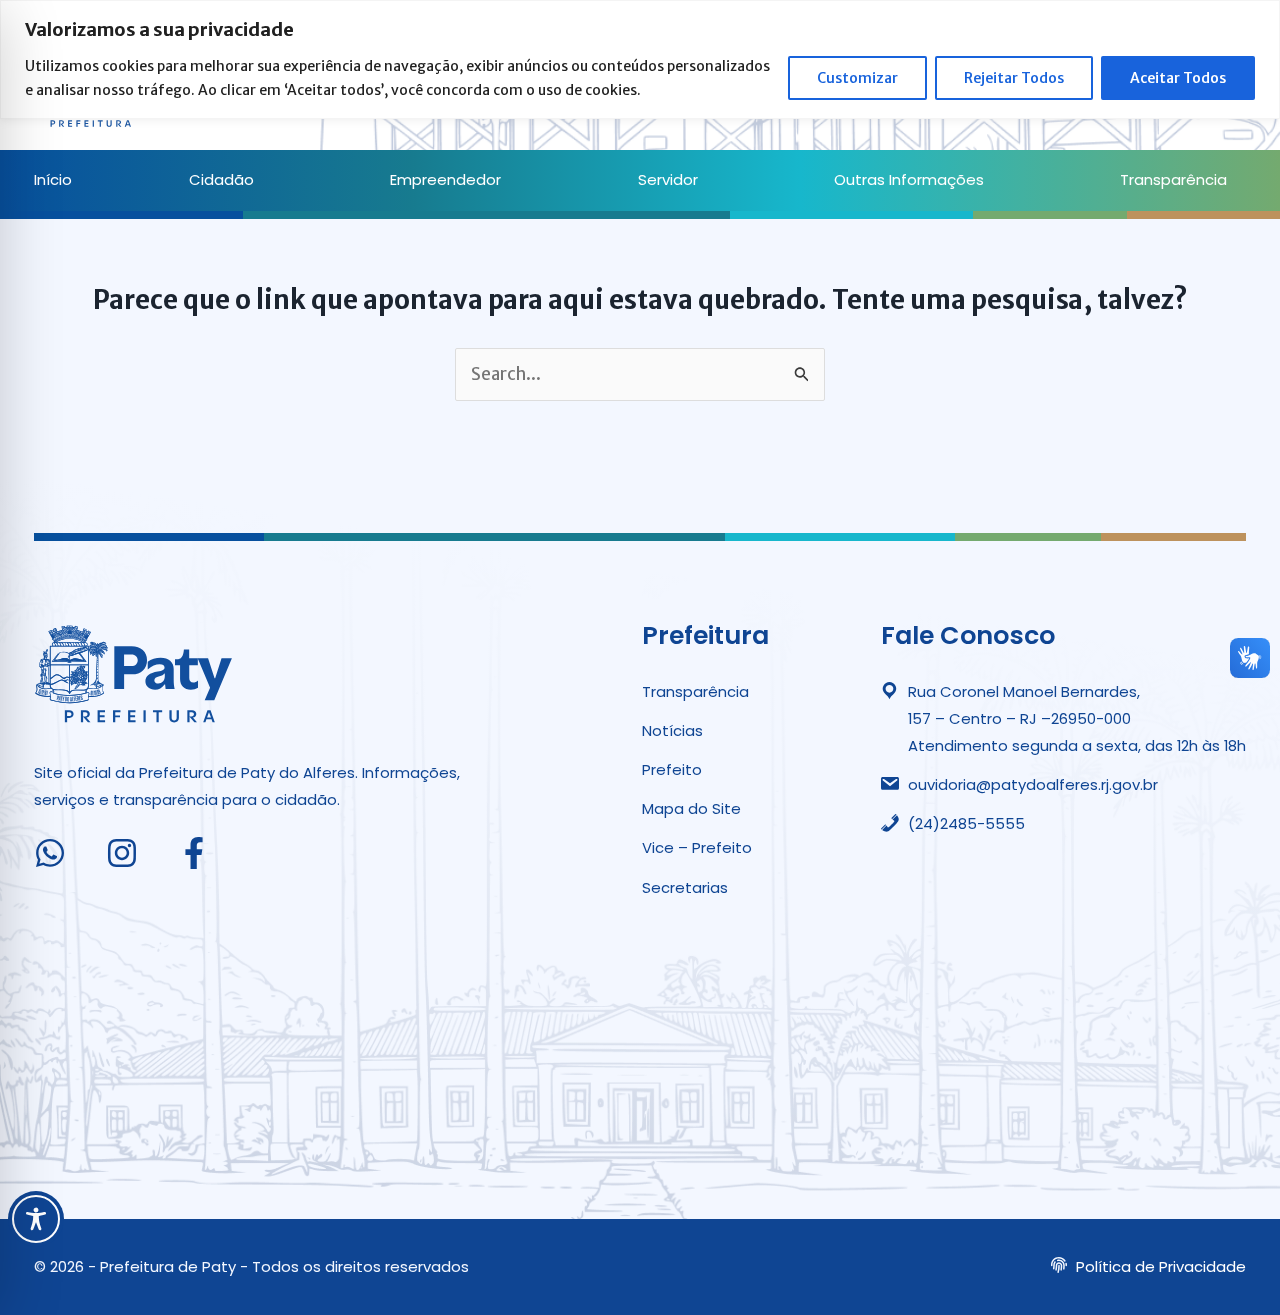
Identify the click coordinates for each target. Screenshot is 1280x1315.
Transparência (1173, 179)
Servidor (668, 179)
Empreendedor (445, 179)
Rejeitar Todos (1014, 78)
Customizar (857, 78)
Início (53, 179)
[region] (640, 59)
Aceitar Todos (1178, 78)
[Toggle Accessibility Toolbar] (36, 1219)
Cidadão (221, 179)
